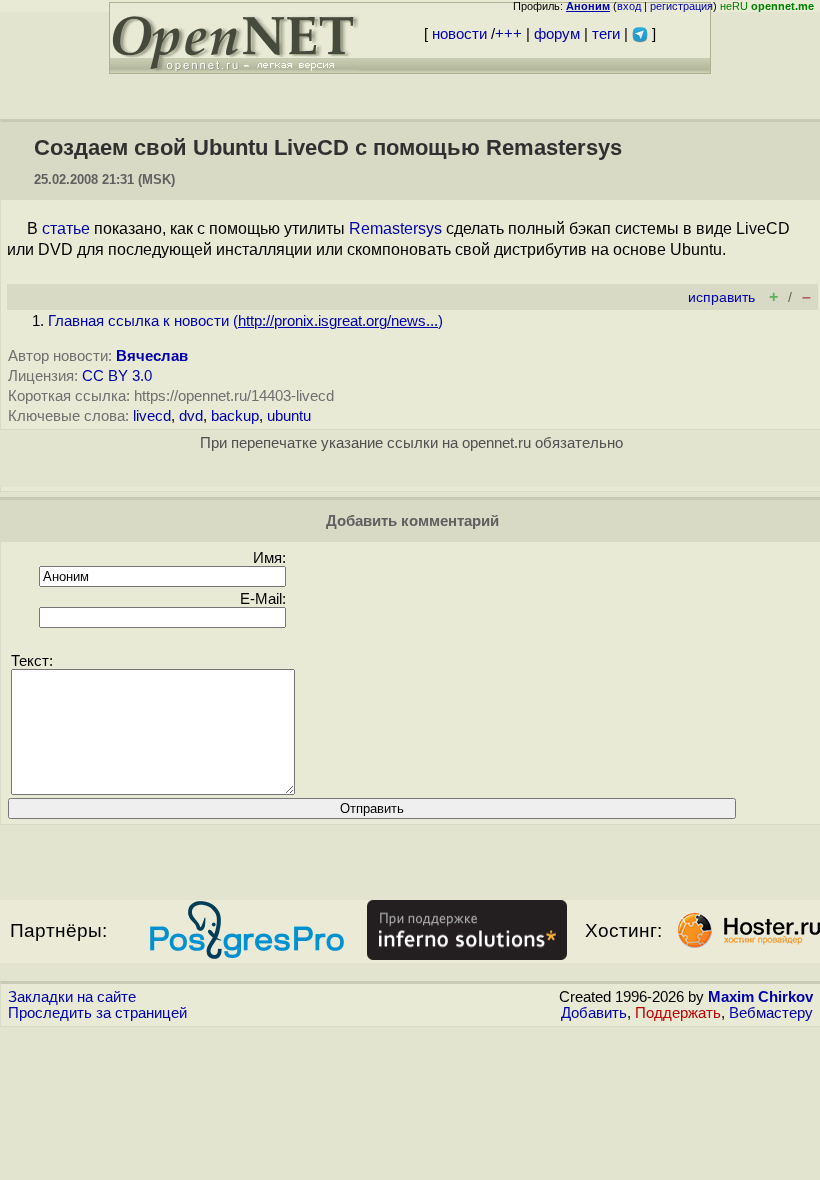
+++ (508, 34)
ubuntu (289, 416)
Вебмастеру (771, 1013)
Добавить (594, 1013)
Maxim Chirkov (760, 997)
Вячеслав (152, 356)
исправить (721, 297)
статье (66, 228)
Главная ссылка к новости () (245, 321)
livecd (152, 416)
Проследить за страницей (97, 1013)
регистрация (681, 6)
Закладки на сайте (72, 997)
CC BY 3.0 (117, 376)
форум (557, 34)
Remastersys (395, 228)
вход (629, 6)
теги (606, 34)
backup (235, 416)
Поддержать (678, 1013)
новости (459, 34)
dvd (191, 416)
